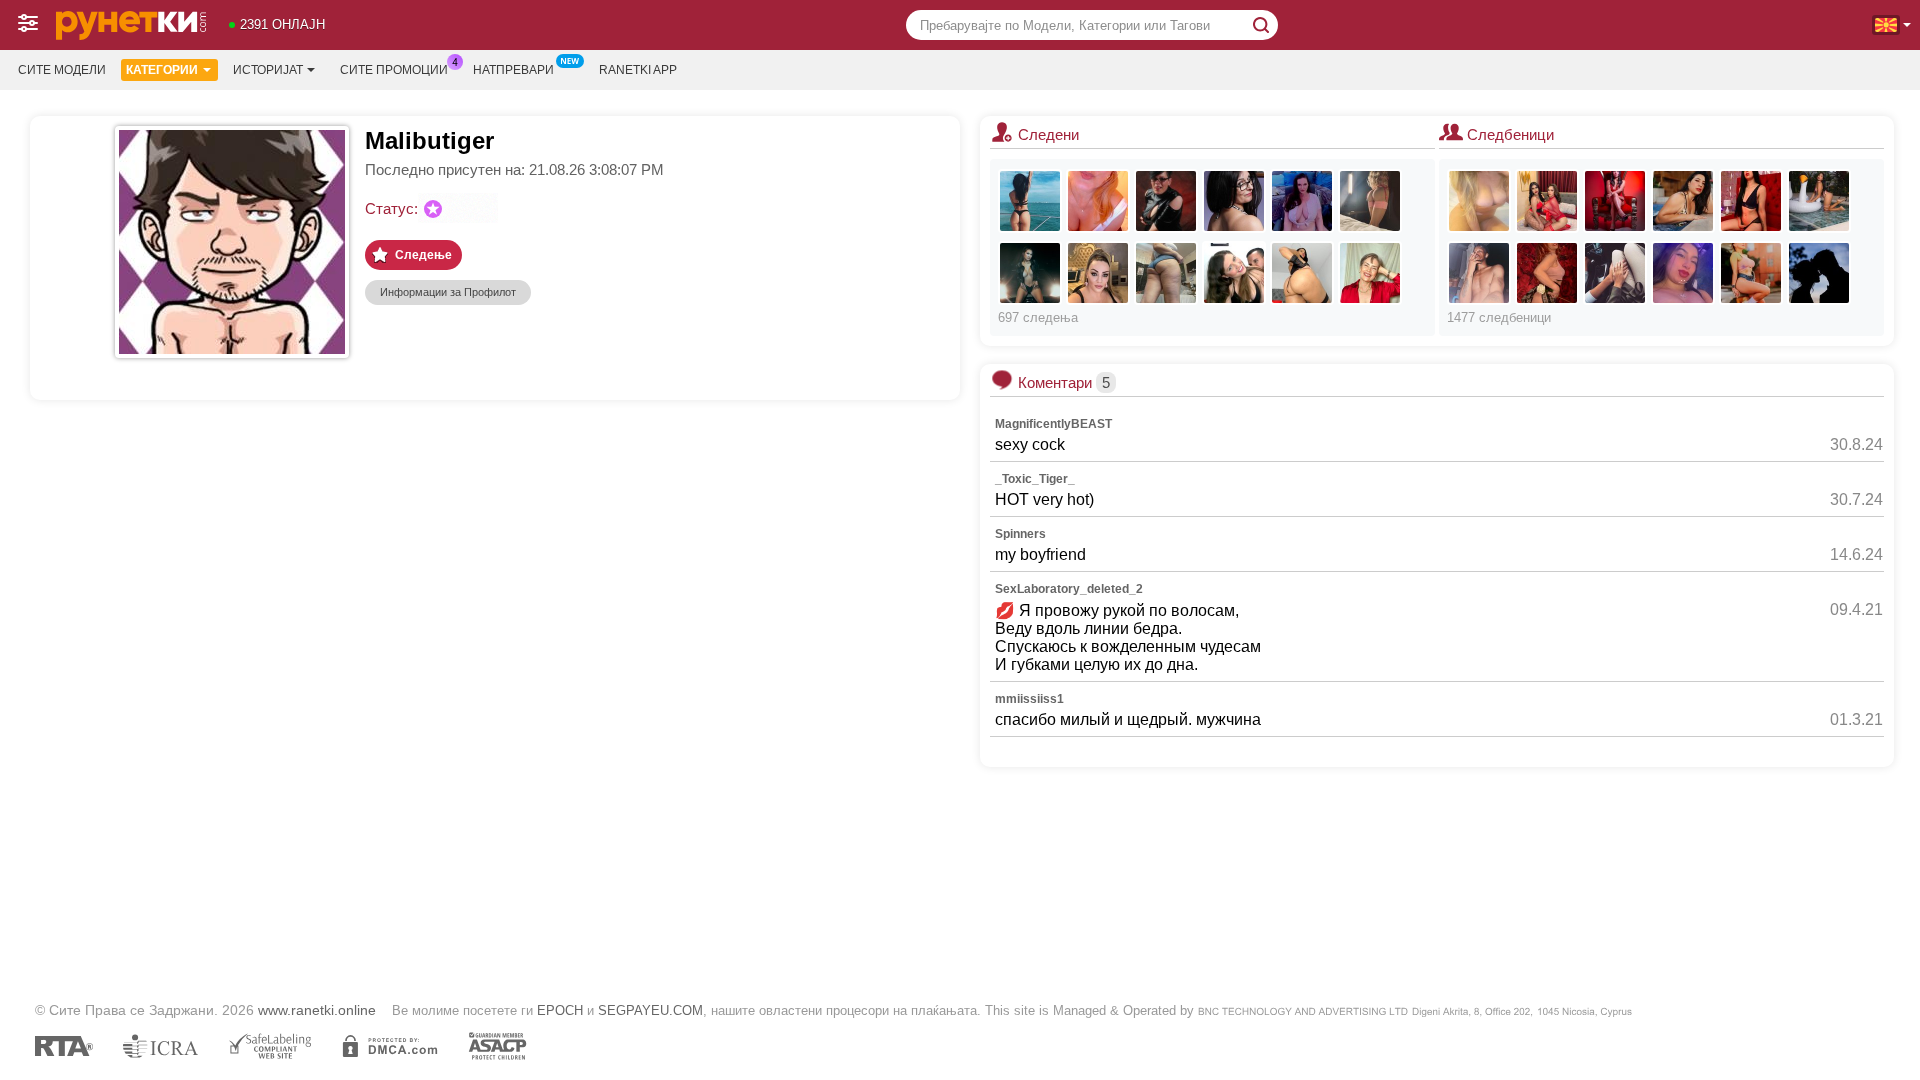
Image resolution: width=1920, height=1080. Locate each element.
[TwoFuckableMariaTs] (1547, 201)
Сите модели (62, 70)
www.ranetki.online (317, 1010)
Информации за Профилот (448, 292)
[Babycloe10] (1683, 273)
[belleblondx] (1370, 273)
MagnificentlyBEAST (1053, 424)
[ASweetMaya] (1030, 201)
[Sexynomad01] (1479, 201)
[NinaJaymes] (1302, 201)
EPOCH (560, 1010)
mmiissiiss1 (1029, 699)
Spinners (1020, 534)
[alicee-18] (1751, 201)
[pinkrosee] (1370, 201)
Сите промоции (394, 70)
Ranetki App (638, 70)
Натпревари (513, 70)
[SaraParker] (1030, 273)
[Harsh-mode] (1615, 273)
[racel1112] (1098, 273)
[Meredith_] (1819, 201)
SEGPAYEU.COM (650, 1010)
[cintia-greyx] (1547, 273)
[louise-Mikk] (1751, 273)
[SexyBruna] (1098, 201)
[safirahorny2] (1302, 273)
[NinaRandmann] (1166, 201)
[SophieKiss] (1234, 201)
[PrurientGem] (1166, 273)
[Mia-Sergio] (1234, 273)
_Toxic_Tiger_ (1035, 479)
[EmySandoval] (1615, 201)
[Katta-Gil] (1683, 201)
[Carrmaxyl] (1819, 273)
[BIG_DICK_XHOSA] (1479, 273)
